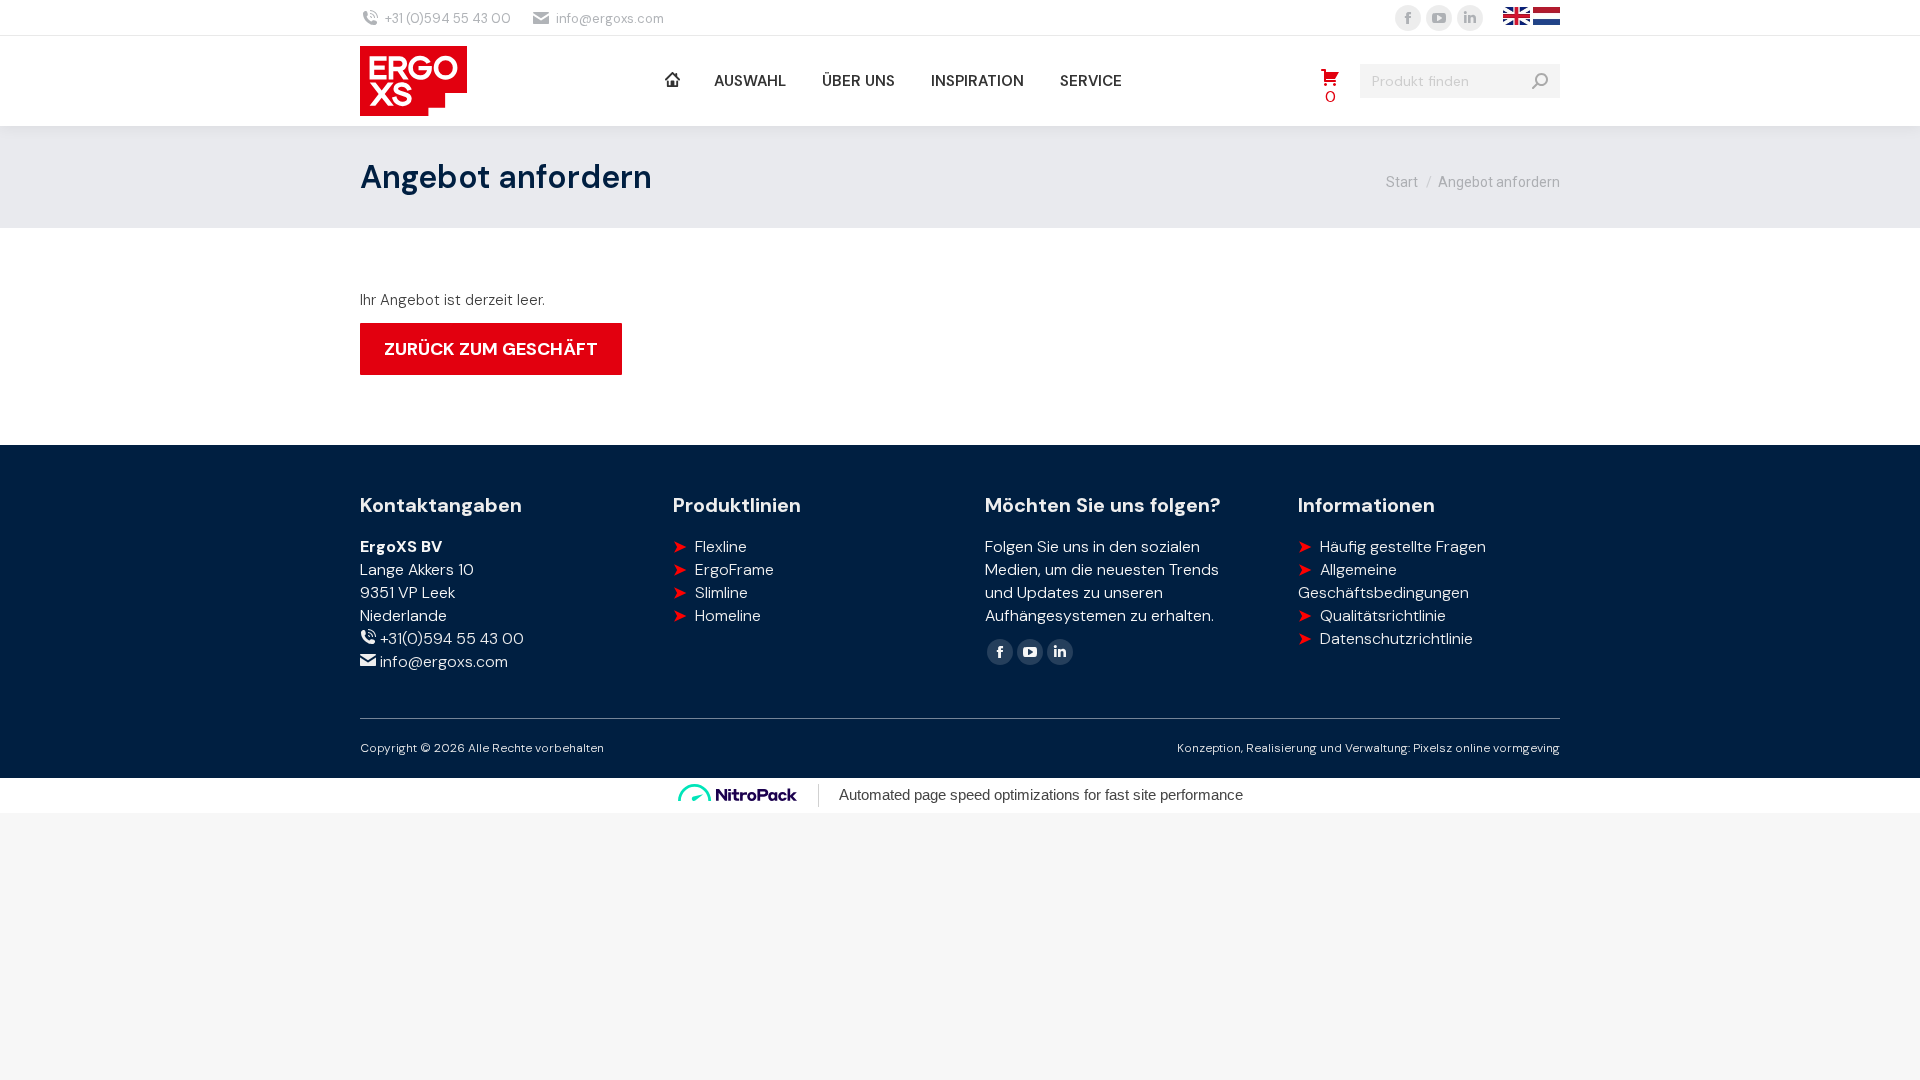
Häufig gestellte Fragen (1403, 546)
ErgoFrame (734, 569)
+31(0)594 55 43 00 (450, 638)
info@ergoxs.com (610, 18)
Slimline (721, 592)
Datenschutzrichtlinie (1396, 638)
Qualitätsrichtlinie (1383, 615)
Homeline (728, 615)
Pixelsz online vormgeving (1486, 748)
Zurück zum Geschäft (491, 349)
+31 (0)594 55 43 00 (448, 18)
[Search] (1540, 81)
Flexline (721, 546)
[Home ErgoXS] (671, 81)
